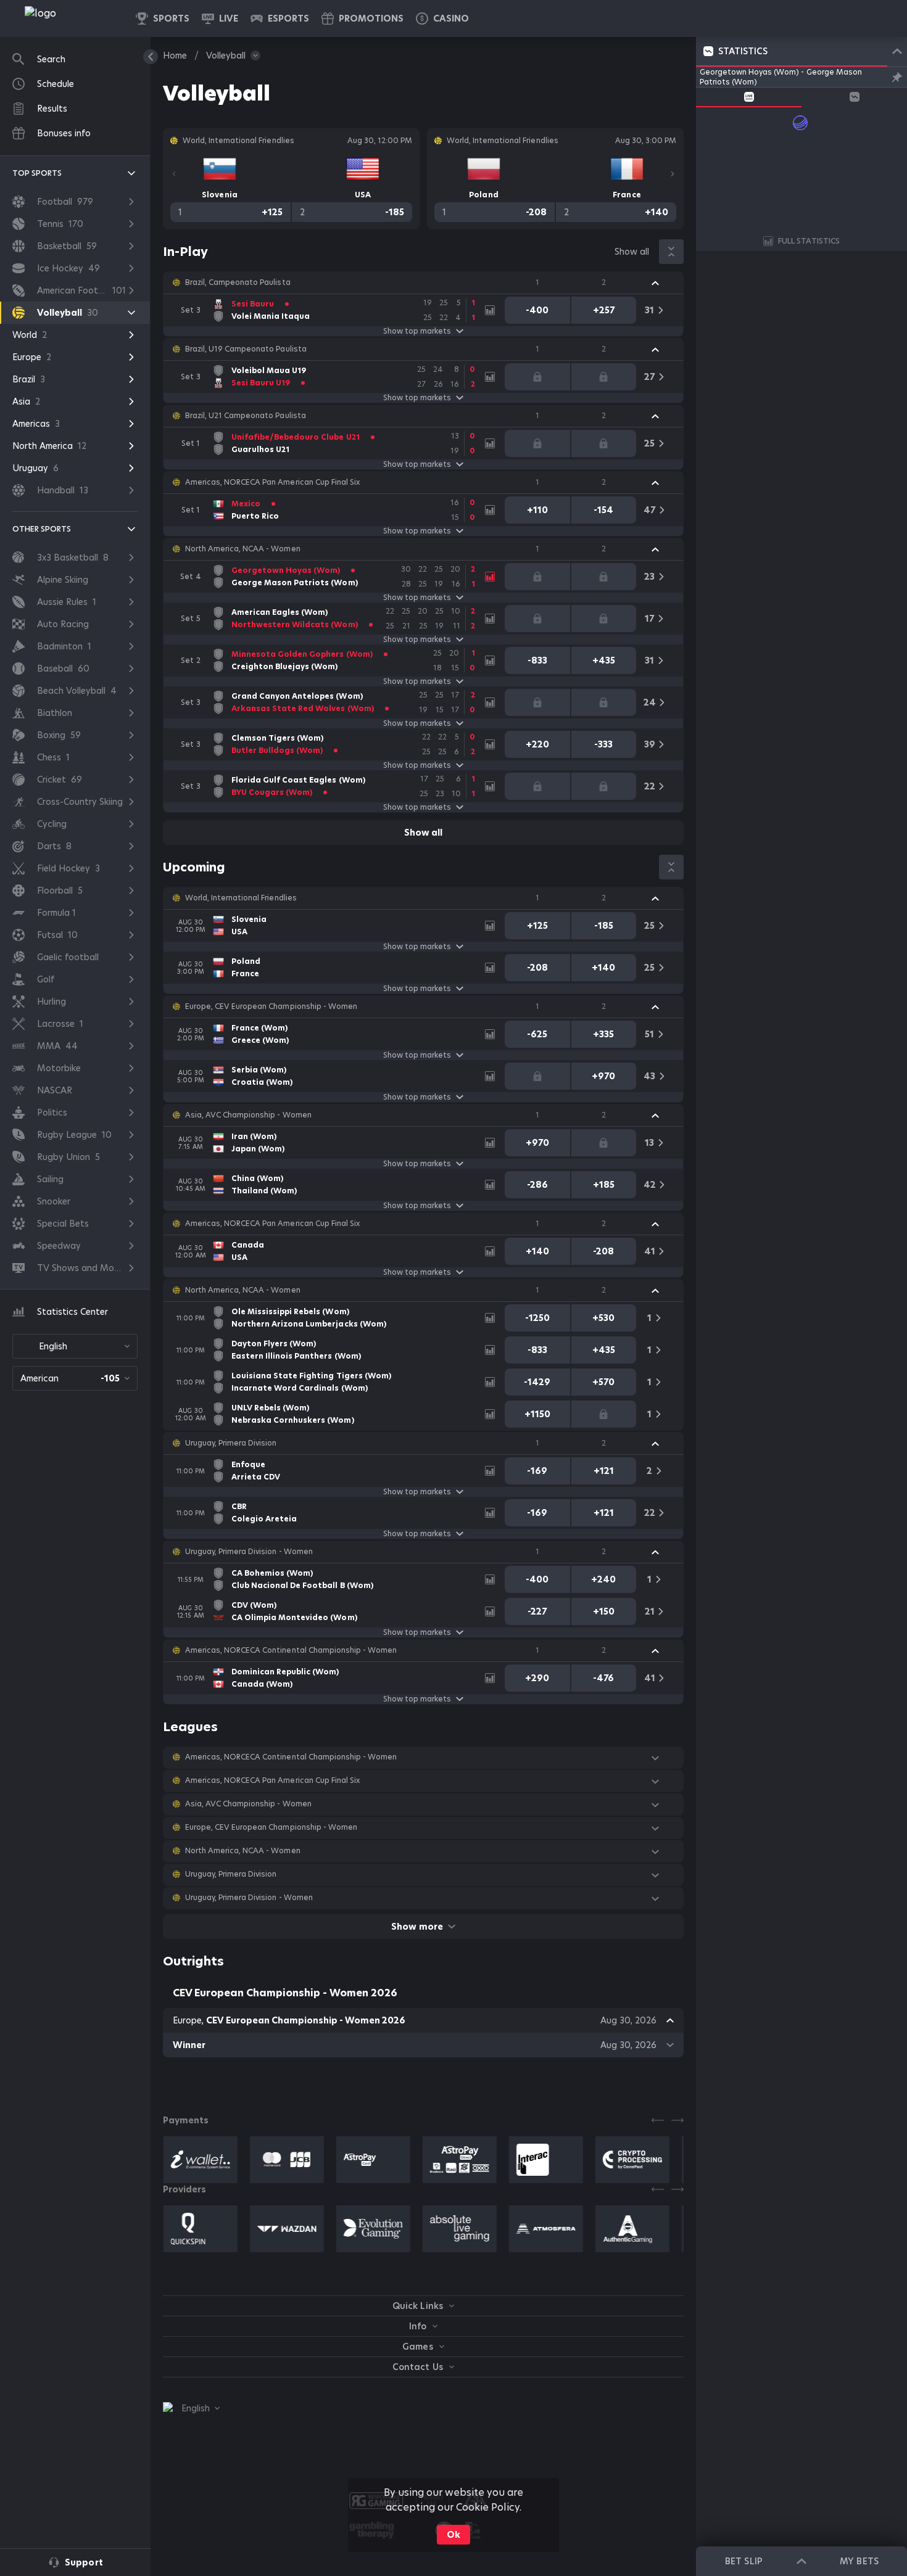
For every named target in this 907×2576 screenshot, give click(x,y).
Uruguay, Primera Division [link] (231, 1443)
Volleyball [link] (226, 56)
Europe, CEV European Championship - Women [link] (271, 1006)
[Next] (673, 174)
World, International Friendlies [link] (241, 898)
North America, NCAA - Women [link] (243, 549)
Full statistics (809, 241)
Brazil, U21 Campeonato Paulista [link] (246, 416)
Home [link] (175, 56)
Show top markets (417, 331)
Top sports (37, 173)
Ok (453, 2535)
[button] (442, 19)
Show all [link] (632, 252)
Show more (417, 1927)
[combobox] (75, 1346)
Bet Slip (743, 2561)
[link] (68, 19)
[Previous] (174, 174)
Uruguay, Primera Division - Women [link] (249, 1552)
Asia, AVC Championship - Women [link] (248, 1115)
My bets (859, 2561)
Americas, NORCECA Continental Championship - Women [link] (291, 1650)
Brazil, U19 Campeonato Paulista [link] (246, 349)
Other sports (42, 529)
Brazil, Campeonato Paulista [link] (238, 282)
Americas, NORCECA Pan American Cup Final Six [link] (272, 482)
